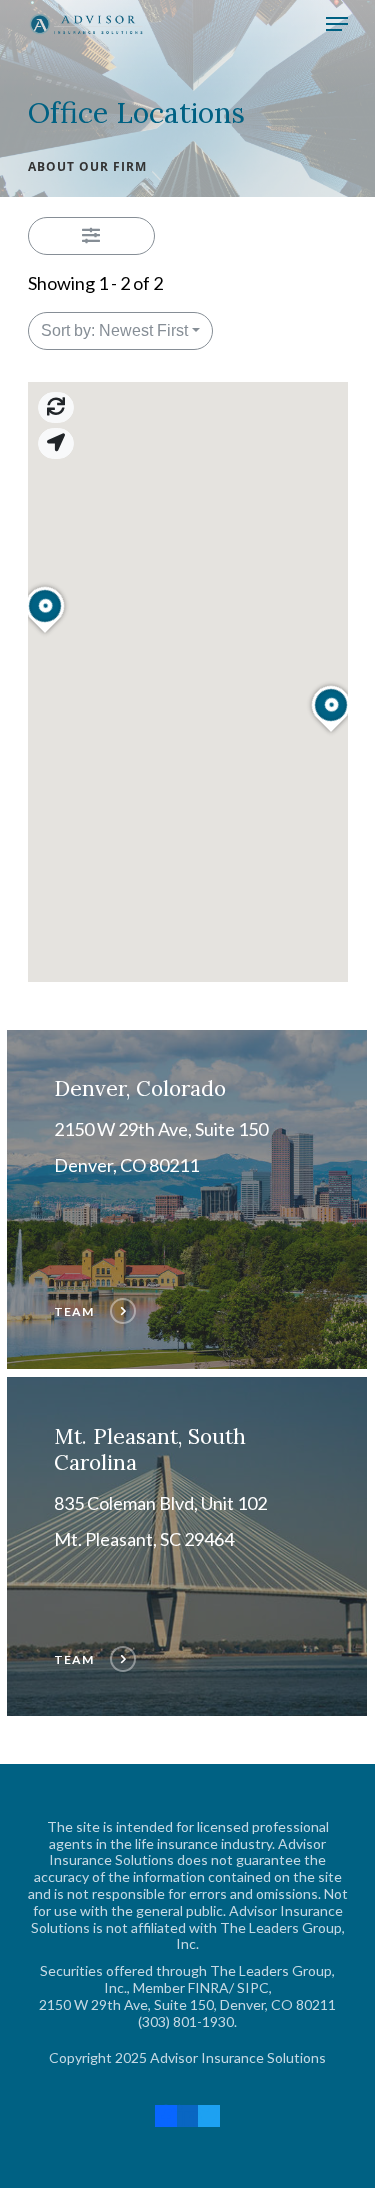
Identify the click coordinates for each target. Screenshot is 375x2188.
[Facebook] (166, 2115)
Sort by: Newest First (114, 330)
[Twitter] (209, 2115)
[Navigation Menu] (337, 24)
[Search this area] (56, 407)
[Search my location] (56, 443)
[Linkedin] (188, 2115)
